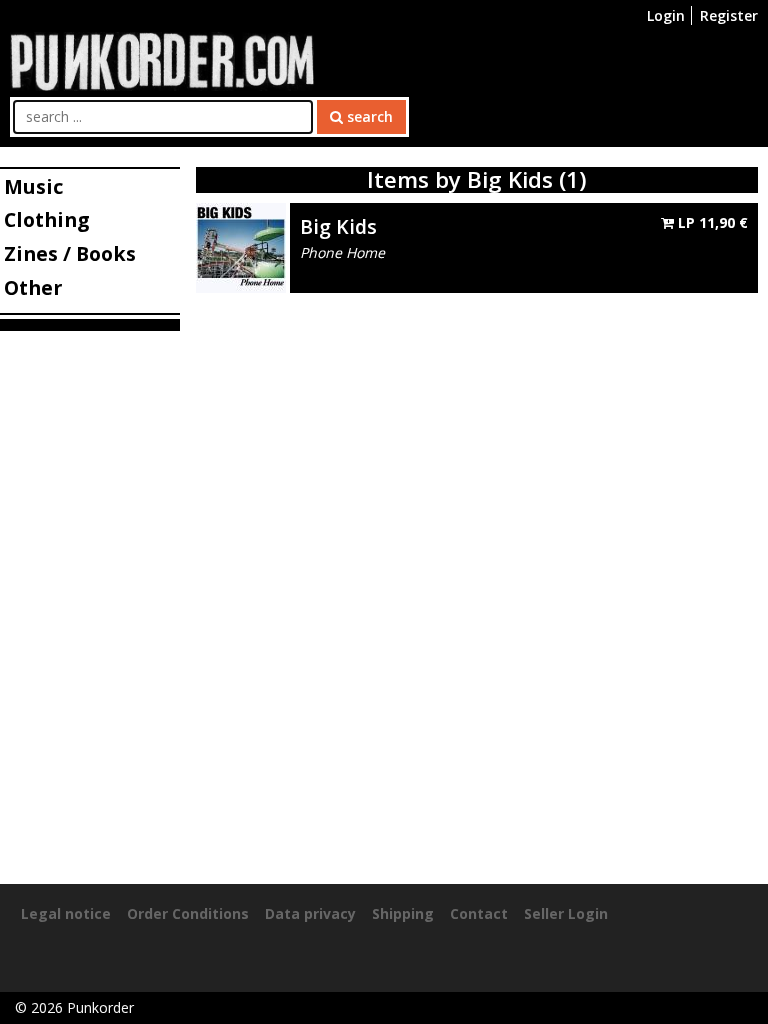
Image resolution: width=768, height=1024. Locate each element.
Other (33, 287)
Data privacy (310, 913)
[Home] (162, 59)
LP (711, 222)
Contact (479, 913)
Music (33, 186)
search (368, 116)
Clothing (46, 219)
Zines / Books (70, 253)
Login (666, 15)
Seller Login (566, 913)
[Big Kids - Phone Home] (241, 246)
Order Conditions (188, 913)
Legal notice (66, 913)
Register (729, 15)
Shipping (403, 913)
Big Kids (338, 226)
